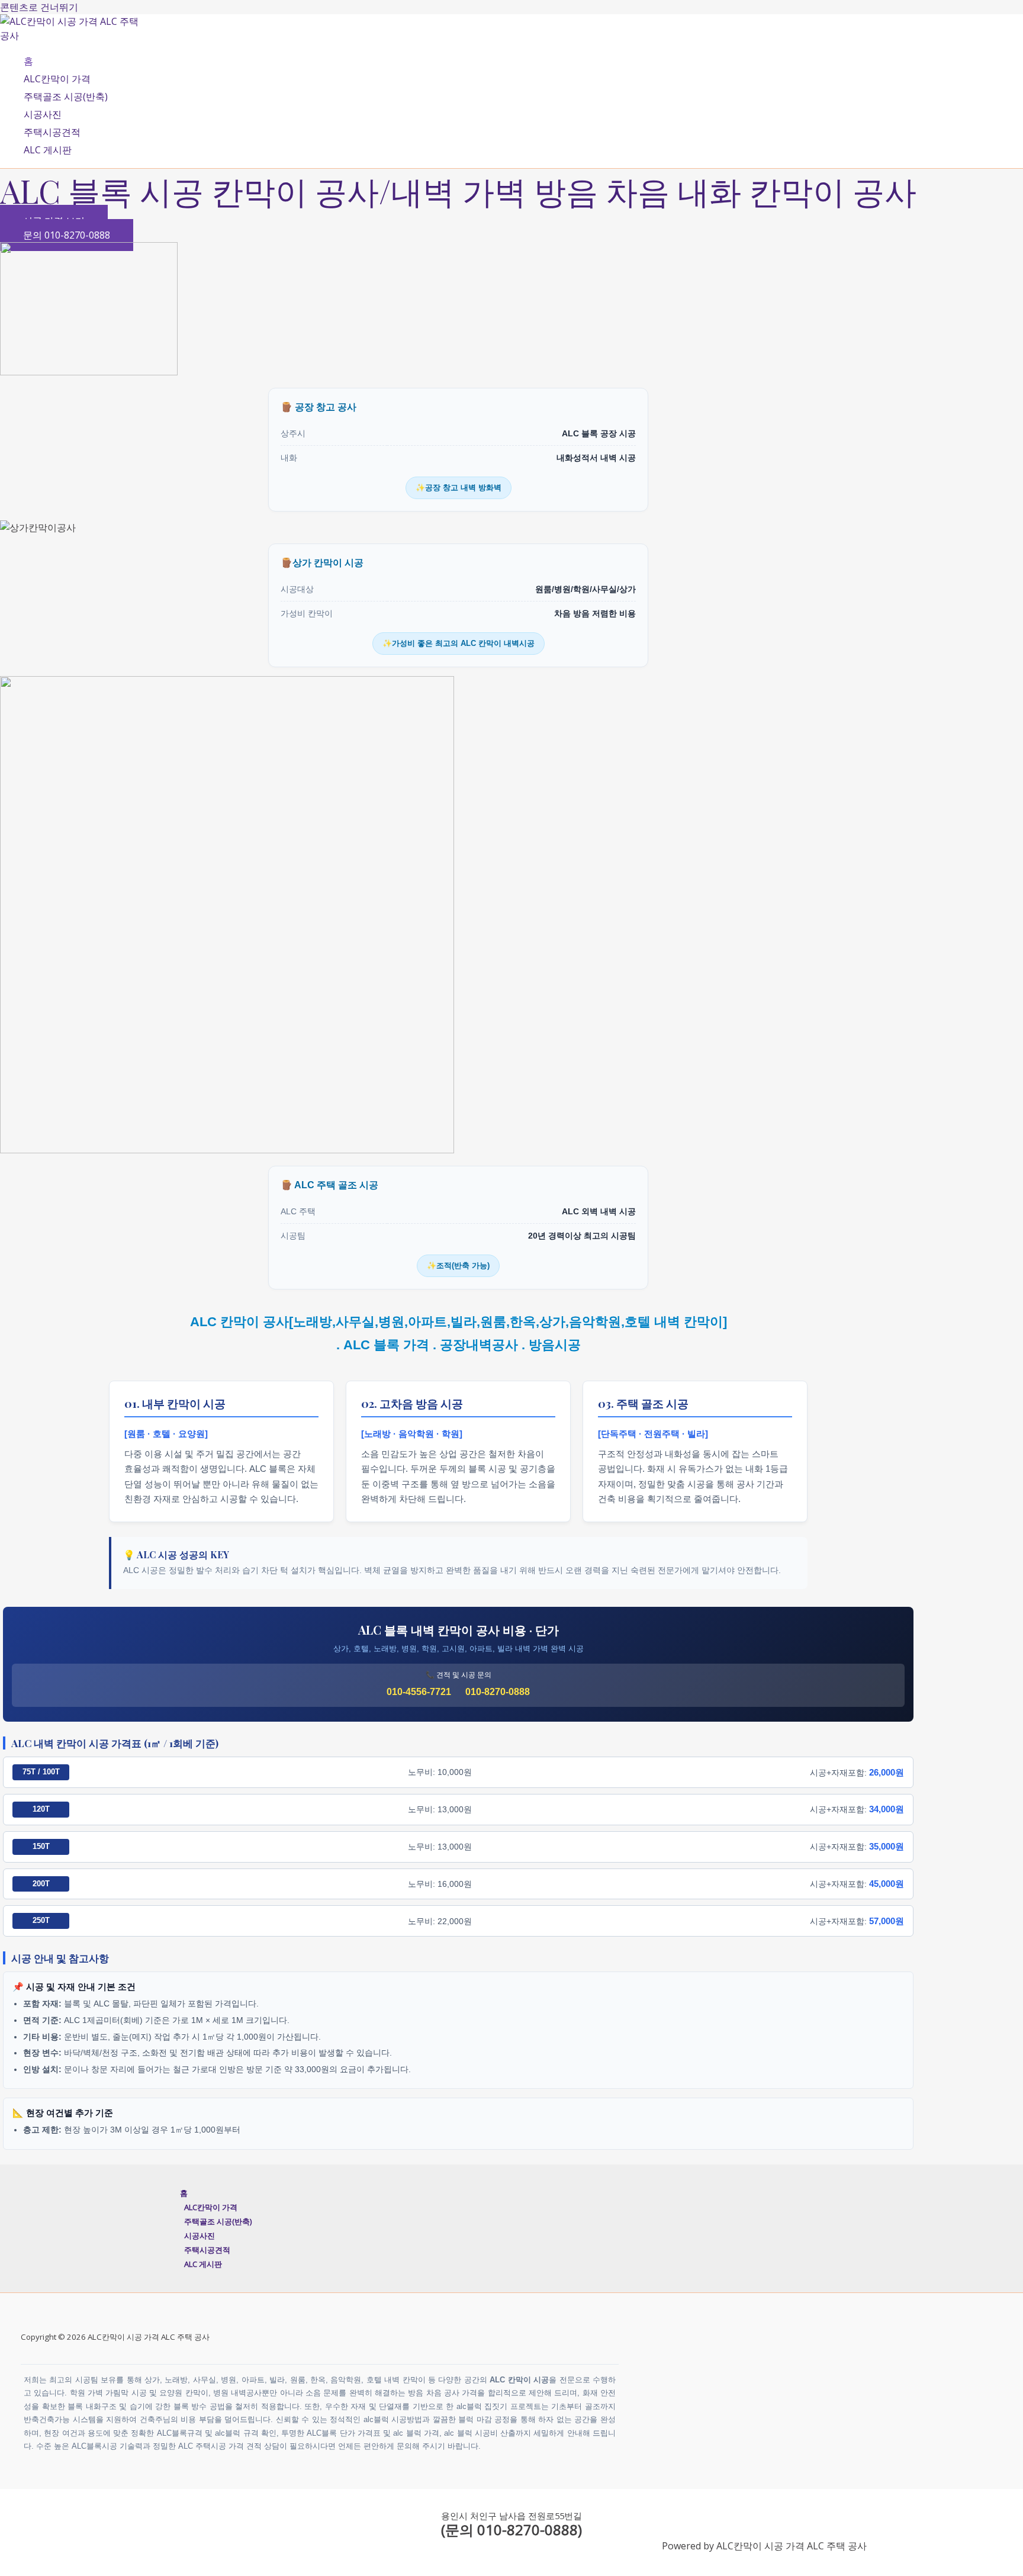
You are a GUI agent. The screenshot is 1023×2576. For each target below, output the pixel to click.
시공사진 (43, 114)
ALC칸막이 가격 (57, 79)
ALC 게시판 (48, 150)
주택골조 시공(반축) (66, 97)
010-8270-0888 (498, 1692)
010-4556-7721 (419, 1692)
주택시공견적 (52, 132)
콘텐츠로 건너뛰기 (39, 7)
